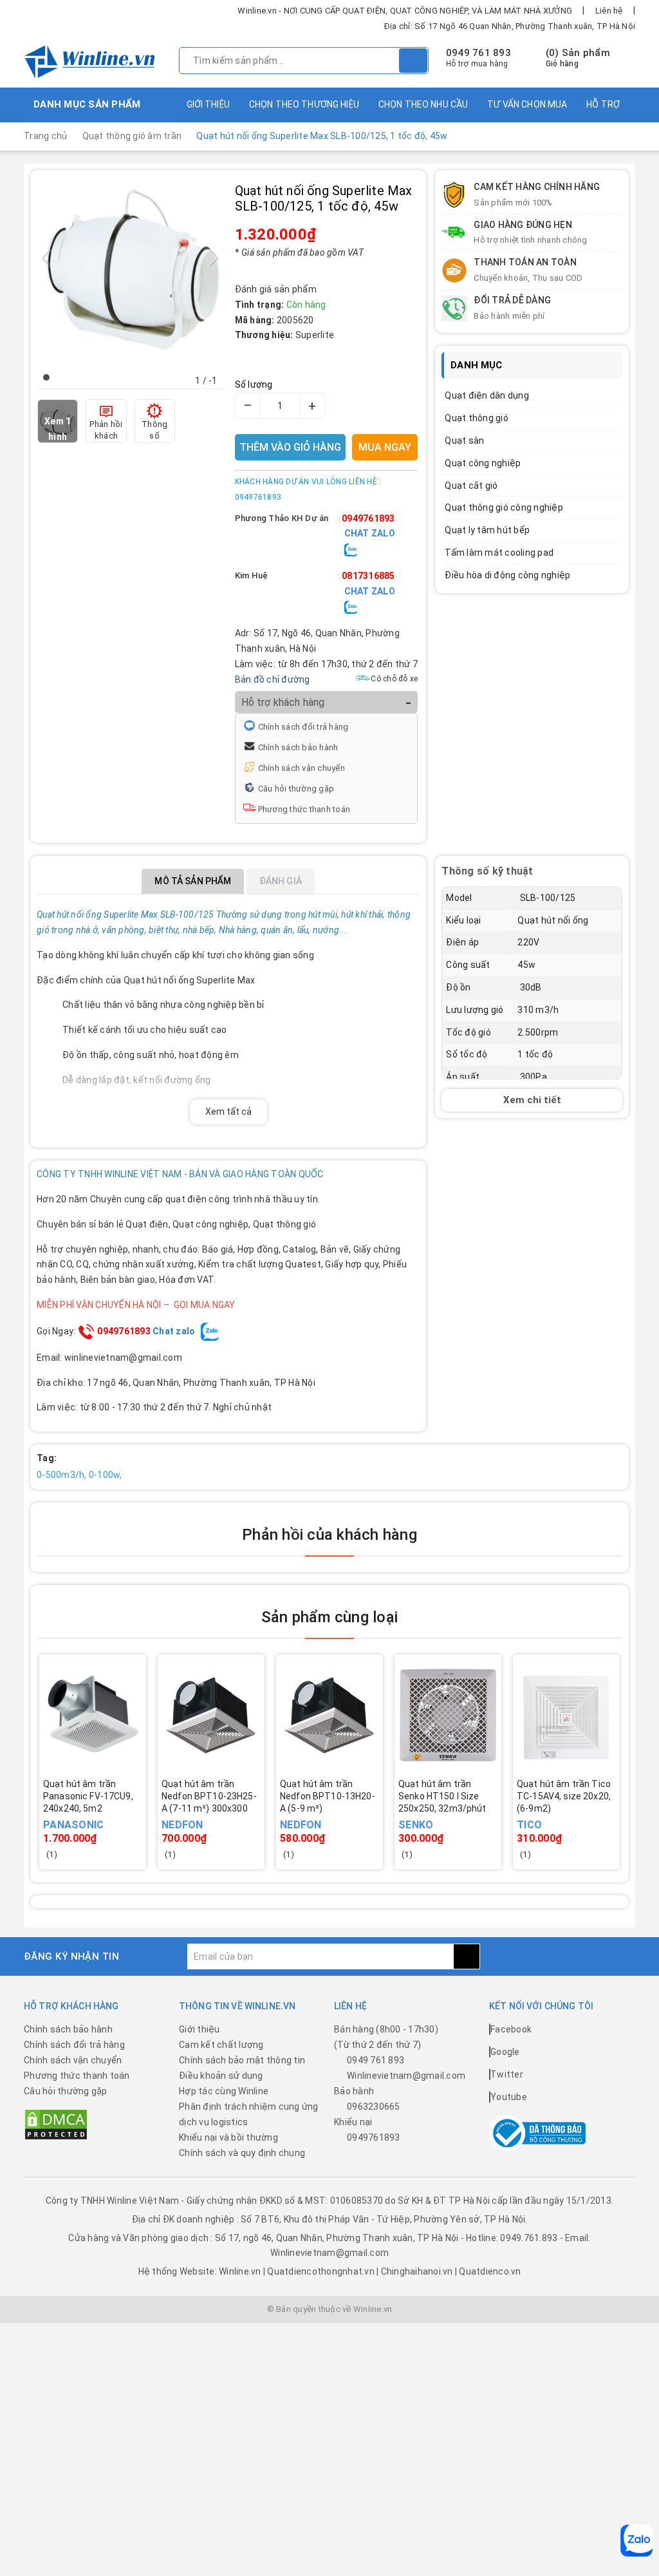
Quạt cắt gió (471, 486)
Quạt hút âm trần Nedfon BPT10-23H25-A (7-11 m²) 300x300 (209, 1796)
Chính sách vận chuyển (302, 768)
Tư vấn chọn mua (527, 104)
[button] (46, 377)
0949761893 (368, 518)
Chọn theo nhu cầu (423, 104)
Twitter (507, 2074)
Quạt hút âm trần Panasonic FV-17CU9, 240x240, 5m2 (88, 1796)
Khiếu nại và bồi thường (228, 2137)
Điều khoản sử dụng (221, 2076)
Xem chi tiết (532, 1100)
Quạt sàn (464, 440)
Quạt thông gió (477, 418)
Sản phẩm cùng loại (329, 1617)
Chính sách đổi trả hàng (303, 727)
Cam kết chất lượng (221, 2045)
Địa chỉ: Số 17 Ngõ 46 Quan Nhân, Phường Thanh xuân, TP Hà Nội (510, 26)
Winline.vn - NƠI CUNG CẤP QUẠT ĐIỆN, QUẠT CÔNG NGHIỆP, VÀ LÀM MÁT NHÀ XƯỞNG (405, 11)
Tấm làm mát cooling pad (499, 553)
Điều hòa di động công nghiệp (507, 575)
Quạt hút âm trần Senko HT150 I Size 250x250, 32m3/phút (442, 1796)
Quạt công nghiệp (483, 463)
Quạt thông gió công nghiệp (504, 507)
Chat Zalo (370, 533)
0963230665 (374, 2107)
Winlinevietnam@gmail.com (406, 2076)
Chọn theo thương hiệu (304, 104)
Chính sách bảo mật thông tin (242, 2060)
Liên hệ (609, 11)
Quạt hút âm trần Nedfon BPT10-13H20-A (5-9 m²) (328, 1796)
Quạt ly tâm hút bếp (487, 530)
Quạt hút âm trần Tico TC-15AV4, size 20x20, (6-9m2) (564, 1796)
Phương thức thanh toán (304, 809)
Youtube (509, 2097)
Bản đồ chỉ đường (273, 679)
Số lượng (254, 384)
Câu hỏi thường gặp (296, 789)
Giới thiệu (208, 104)
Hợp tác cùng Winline (224, 2091)
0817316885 (368, 576)
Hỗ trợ (603, 104)
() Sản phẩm (578, 58)
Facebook (511, 2029)
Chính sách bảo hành (298, 747)
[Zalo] (636, 2541)
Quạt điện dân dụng (487, 395)
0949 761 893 (478, 53)
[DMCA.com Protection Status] (56, 2124)
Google (505, 2052)
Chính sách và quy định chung (242, 2153)
